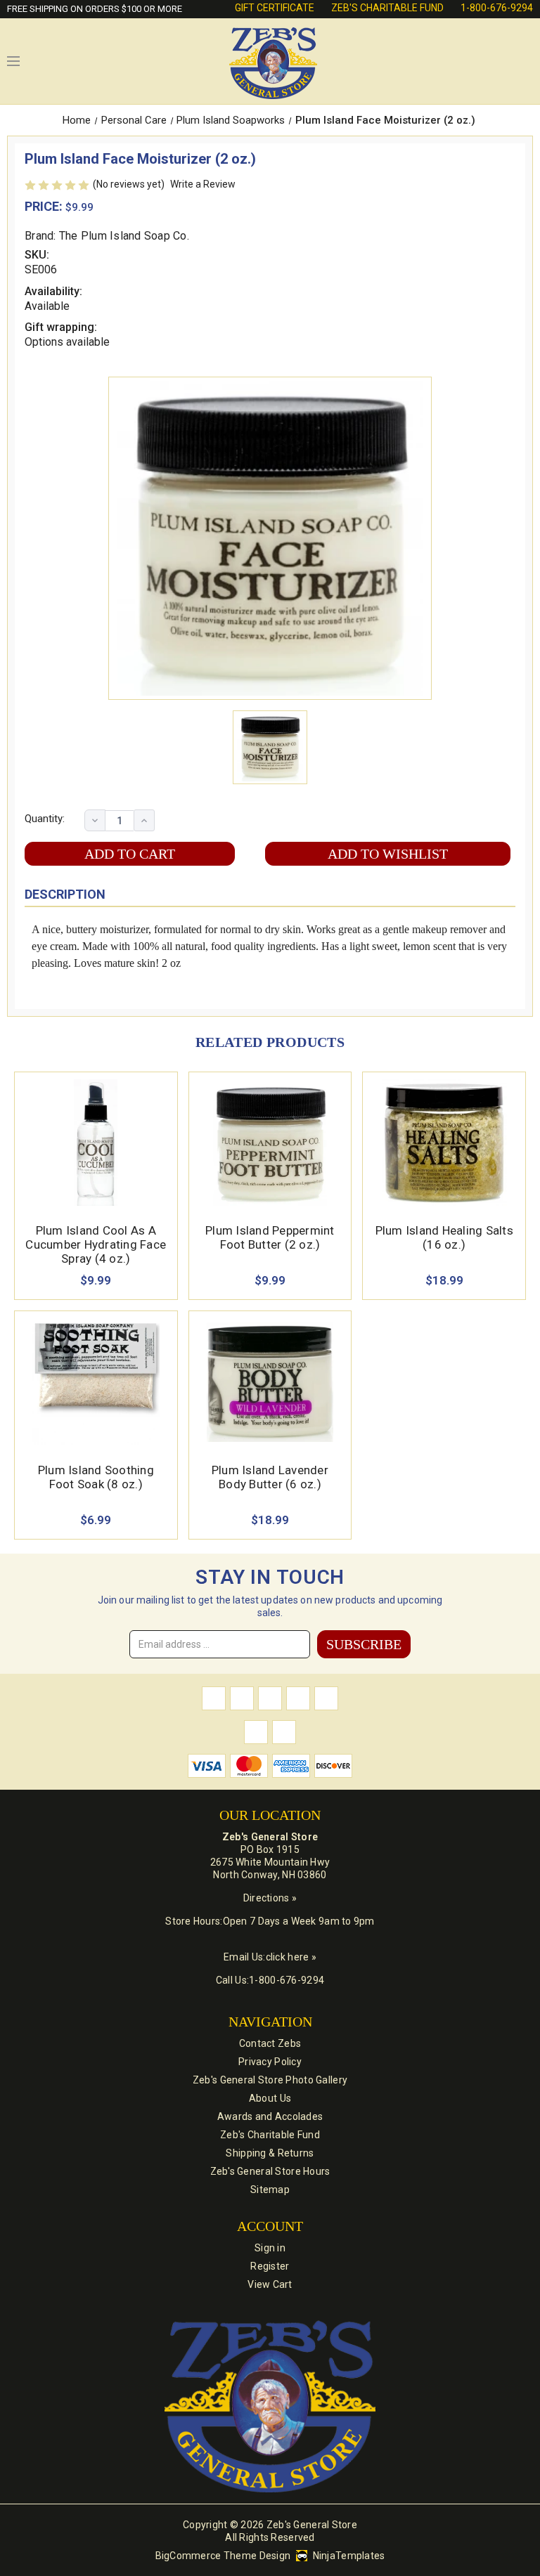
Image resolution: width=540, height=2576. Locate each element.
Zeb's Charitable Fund (387, 8)
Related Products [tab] (270, 1042)
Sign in (270, 2248)
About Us (270, 2098)
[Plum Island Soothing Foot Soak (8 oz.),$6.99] (96, 1382)
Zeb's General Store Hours (270, 2171)
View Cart (270, 2284)
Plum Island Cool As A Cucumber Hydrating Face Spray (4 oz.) (96, 1244)
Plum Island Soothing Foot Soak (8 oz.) (96, 1477)
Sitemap (270, 2190)
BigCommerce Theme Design (223, 2556)
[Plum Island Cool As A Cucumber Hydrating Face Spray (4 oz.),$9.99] (96, 1143)
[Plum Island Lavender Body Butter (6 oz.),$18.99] (270, 1382)
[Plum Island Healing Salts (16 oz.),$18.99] (444, 1143)
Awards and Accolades (270, 2116)
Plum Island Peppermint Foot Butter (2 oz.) (270, 1237)
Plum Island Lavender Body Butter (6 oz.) (270, 1477)
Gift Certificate (275, 8)
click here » (291, 1957)
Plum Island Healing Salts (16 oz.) (444, 1237)
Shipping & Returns (270, 2153)
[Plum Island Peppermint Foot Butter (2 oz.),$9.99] (270, 1143)
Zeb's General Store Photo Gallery (270, 2080)
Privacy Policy (270, 2062)
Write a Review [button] (203, 184)
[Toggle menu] (13, 61)
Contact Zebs (270, 2043)
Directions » (270, 1898)
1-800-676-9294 (497, 8)
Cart (526, 61)
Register (270, 2266)
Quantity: (45, 819)
